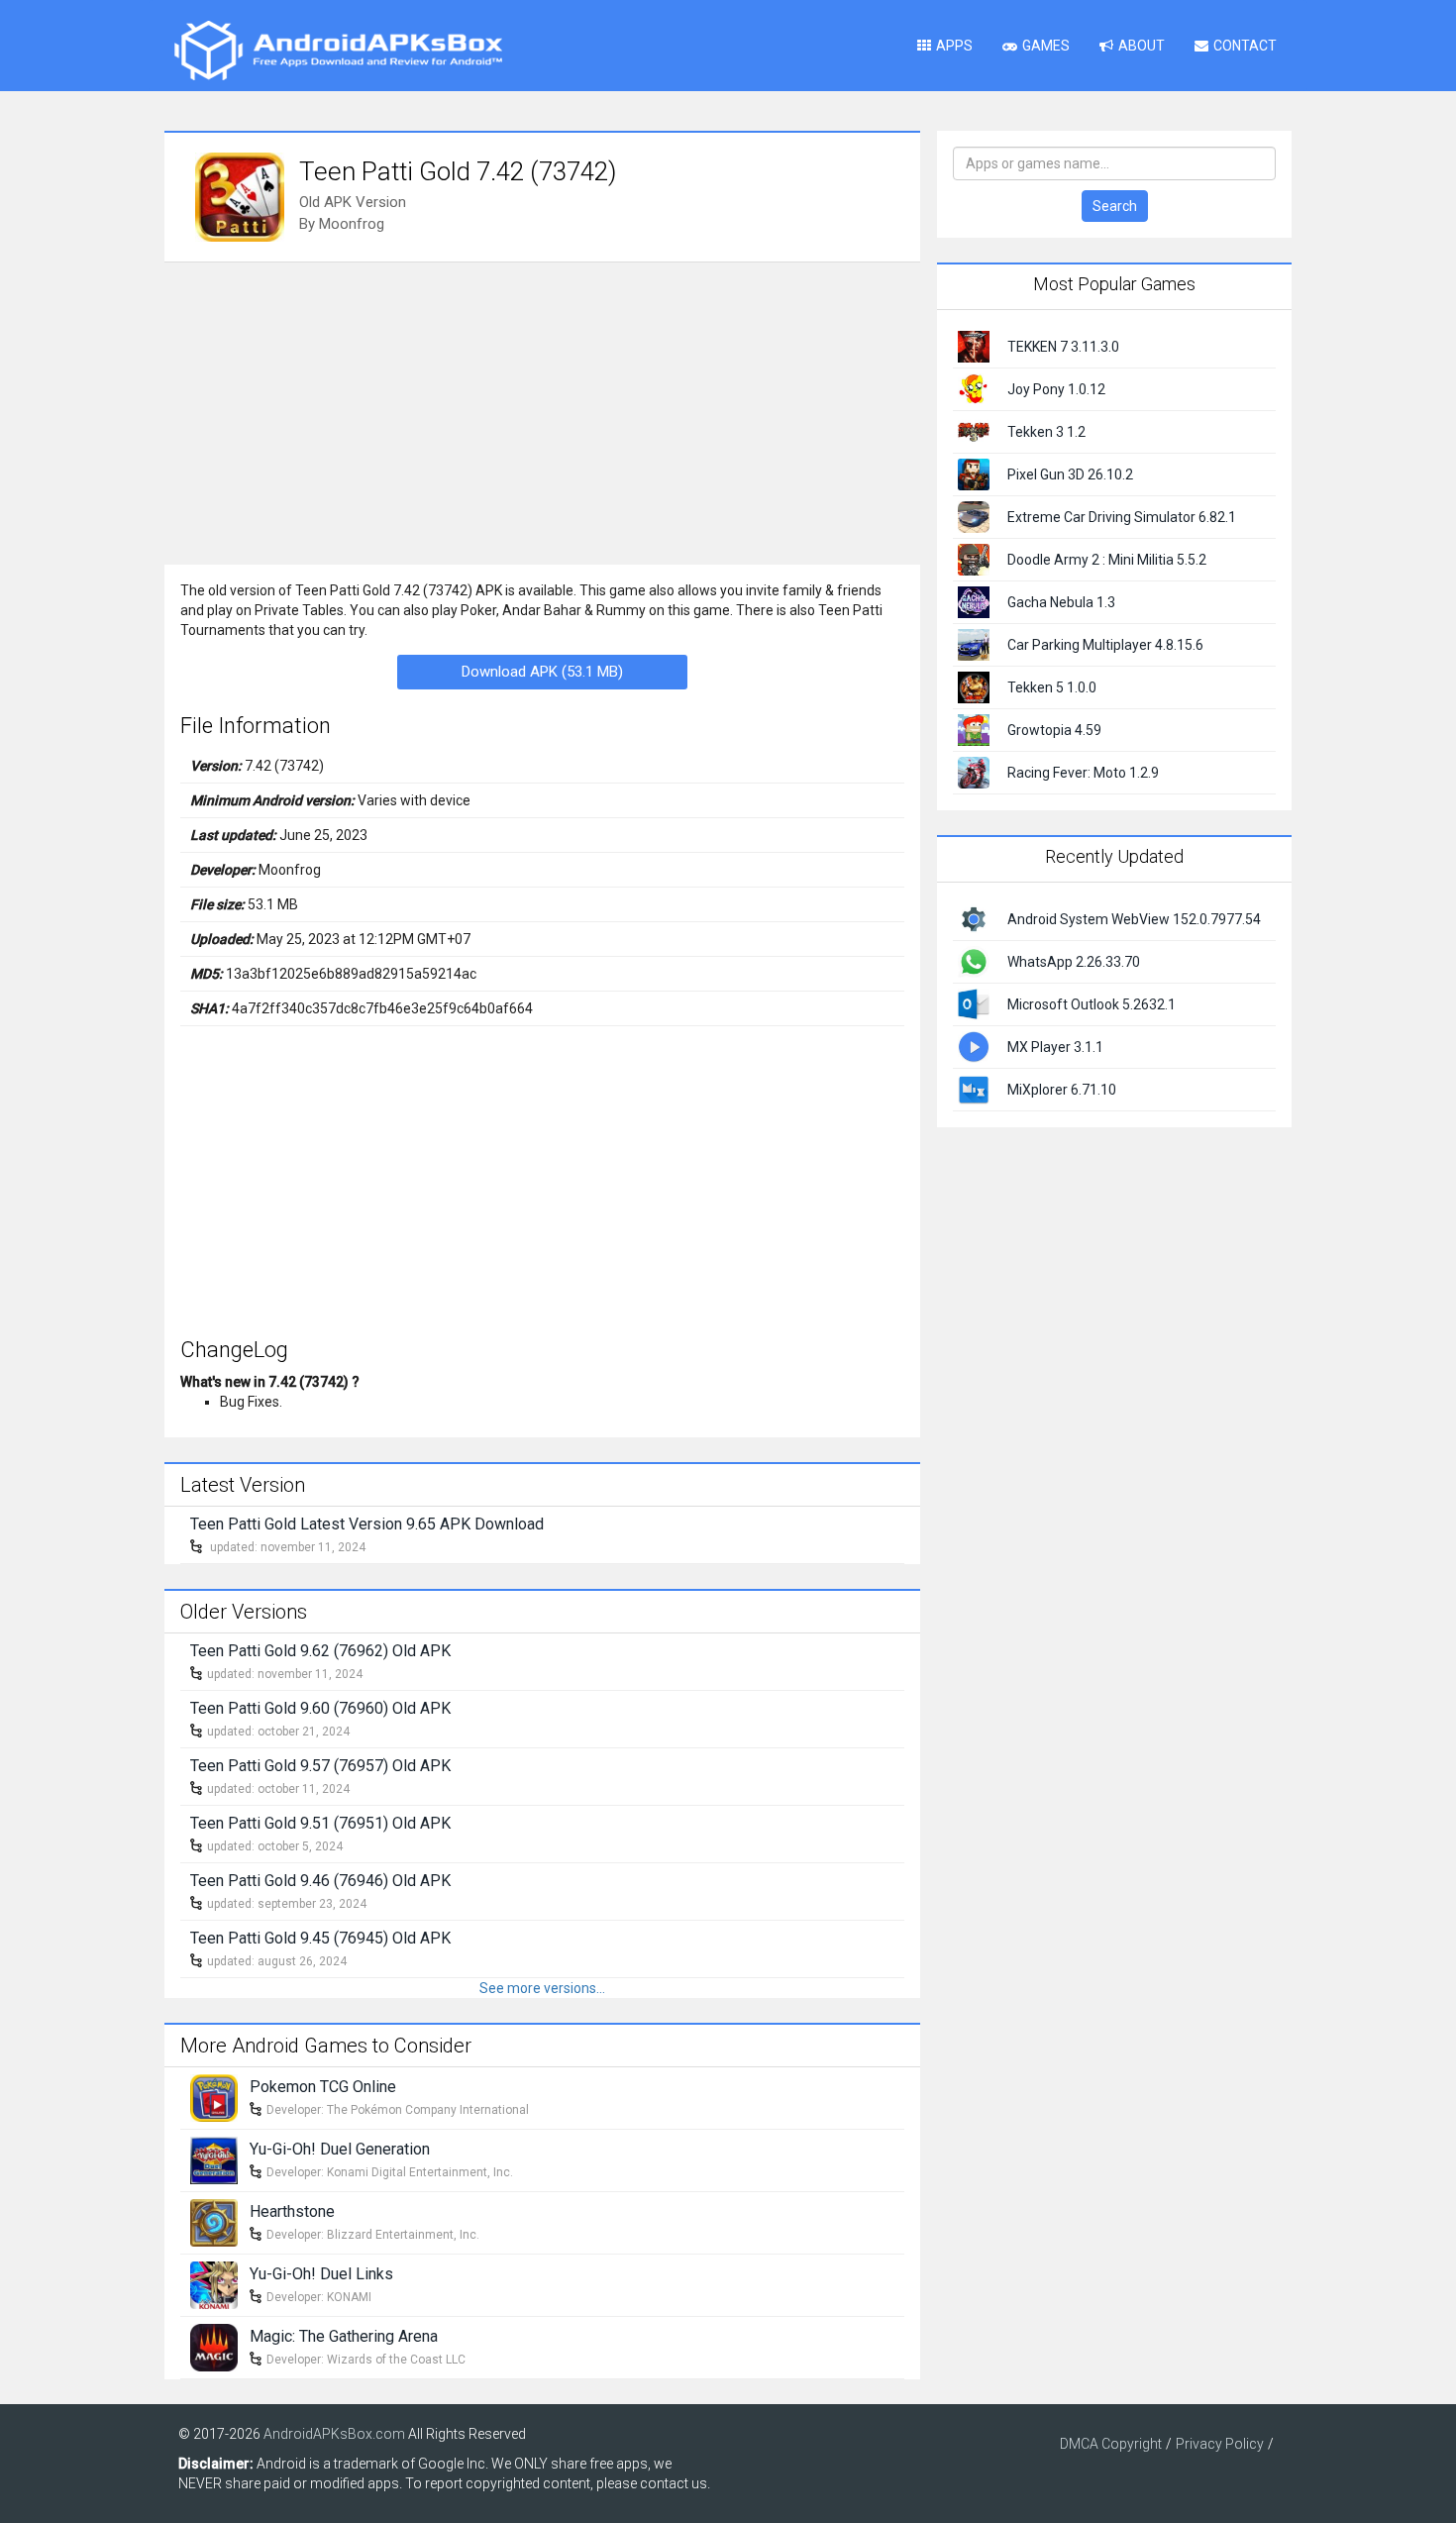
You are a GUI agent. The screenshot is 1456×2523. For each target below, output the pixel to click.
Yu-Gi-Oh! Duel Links (321, 2274)
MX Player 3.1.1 (1055, 1047)
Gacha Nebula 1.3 (1061, 602)
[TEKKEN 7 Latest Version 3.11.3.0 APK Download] (974, 346)
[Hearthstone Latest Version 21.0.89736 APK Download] (214, 2221)
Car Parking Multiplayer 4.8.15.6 (1105, 645)
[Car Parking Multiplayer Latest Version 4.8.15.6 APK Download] (974, 644)
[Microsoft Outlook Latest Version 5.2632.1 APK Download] (974, 1002)
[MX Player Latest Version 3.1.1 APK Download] (974, 1045)
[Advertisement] (542, 411)
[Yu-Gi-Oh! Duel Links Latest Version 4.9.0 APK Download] (214, 2283)
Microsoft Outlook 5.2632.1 (1092, 1004)
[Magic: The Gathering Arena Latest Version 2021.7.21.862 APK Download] (214, 2346)
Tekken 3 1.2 (1046, 432)
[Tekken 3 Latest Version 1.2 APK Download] (974, 431)
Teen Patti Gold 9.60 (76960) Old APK (320, 1708)
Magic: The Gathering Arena (344, 2336)
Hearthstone (292, 2211)
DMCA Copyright (1111, 2444)
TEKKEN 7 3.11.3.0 (1063, 347)
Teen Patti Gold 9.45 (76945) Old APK (320, 1938)
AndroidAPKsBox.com (334, 2434)
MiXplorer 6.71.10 (1062, 1090)
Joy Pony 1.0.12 (1056, 389)
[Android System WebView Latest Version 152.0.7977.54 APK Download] (974, 917)
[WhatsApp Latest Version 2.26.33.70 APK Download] (974, 960)
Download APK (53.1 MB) (542, 672)
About (1142, 46)
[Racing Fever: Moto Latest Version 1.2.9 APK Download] (974, 772)
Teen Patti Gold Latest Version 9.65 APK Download (367, 1524)
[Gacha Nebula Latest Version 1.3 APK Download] (974, 601)
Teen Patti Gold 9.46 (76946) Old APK (320, 1881)
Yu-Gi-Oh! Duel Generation (340, 2149)
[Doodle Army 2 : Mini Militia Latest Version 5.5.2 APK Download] (974, 559)
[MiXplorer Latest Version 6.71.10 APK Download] (974, 1088)
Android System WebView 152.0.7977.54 (1134, 919)
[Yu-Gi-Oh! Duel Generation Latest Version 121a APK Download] (214, 2158)
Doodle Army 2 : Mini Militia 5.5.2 (1107, 560)
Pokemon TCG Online (323, 2087)
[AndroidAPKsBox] (338, 50)
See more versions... (542, 1988)
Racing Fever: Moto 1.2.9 (1083, 773)
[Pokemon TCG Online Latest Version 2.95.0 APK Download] (214, 2096)
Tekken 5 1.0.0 (1052, 687)
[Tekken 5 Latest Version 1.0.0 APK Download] (974, 686)
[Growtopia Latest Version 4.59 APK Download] (974, 729)
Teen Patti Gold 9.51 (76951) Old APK (320, 1823)
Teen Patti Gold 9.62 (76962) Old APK (320, 1651)
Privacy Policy (1220, 2444)
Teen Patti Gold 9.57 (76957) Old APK (320, 1766)
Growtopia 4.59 (1054, 730)
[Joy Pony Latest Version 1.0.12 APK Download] (974, 388)
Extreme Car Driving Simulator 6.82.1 (1122, 517)
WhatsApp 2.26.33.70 (1074, 962)
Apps (954, 46)
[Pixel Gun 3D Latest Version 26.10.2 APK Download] (974, 473)
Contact (1245, 46)
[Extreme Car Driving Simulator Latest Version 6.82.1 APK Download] (974, 516)
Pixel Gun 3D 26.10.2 (1070, 474)
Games (1046, 46)
